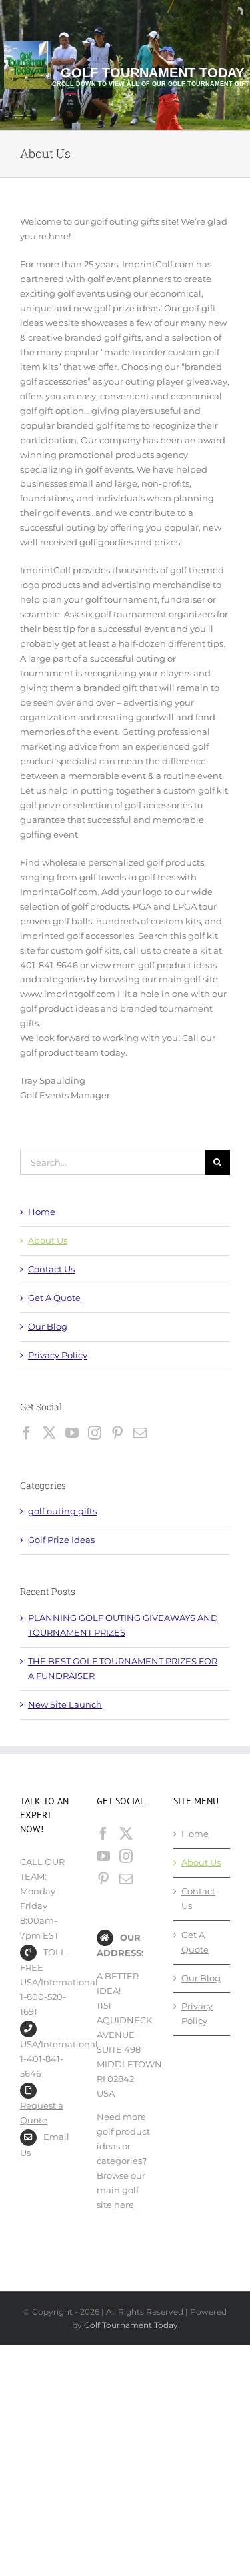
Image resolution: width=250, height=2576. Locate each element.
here (124, 2205)
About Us (48, 1240)
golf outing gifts (62, 1511)
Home (42, 1212)
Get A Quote (54, 1298)
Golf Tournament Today (131, 2325)
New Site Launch (65, 1704)
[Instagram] (95, 1433)
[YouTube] (72, 1433)
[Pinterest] (117, 1433)
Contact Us (51, 1269)
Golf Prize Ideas (61, 1540)
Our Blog (48, 1326)
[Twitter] (49, 1433)
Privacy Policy (58, 1355)
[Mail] (140, 1433)
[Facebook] (27, 1433)
